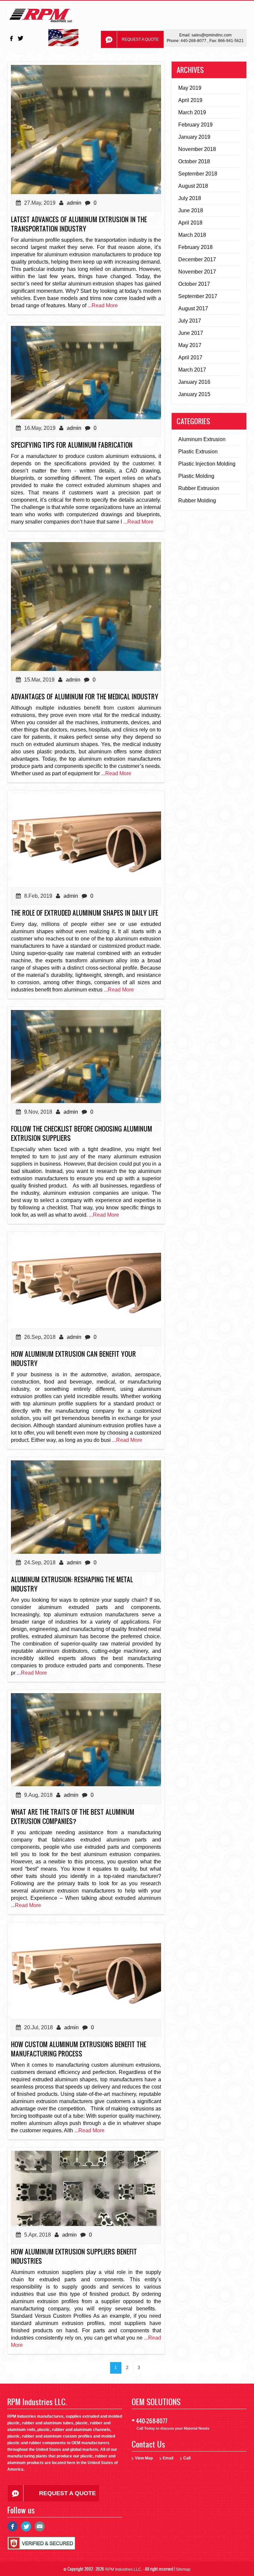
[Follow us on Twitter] (21, 38)
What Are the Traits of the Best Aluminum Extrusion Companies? (73, 1816)
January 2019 (194, 137)
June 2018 (191, 210)
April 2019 (190, 100)
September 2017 (198, 296)
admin (74, 203)
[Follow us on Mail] (40, 2529)
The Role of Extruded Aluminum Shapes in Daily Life (85, 913)
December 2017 (197, 259)
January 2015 (194, 394)
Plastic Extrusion (198, 452)
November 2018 (197, 149)
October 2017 (194, 284)
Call (187, 2458)
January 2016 (194, 382)
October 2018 (194, 161)
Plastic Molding (196, 476)
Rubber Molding (197, 501)
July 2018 (190, 198)
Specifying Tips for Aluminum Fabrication (72, 445)
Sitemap (183, 2569)
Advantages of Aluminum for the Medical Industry (85, 696)
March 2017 (192, 370)
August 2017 (193, 308)
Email (168, 2458)
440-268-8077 (194, 41)
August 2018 (193, 186)
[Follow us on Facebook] (12, 38)
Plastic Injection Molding (207, 464)
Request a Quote (140, 39)
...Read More (103, 305)
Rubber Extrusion (199, 488)
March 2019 (192, 112)
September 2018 (198, 174)
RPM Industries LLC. (124, 2569)
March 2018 (192, 235)
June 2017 (191, 333)
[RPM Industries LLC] (40, 17)
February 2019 (195, 125)
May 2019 (190, 88)
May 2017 (190, 345)
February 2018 (195, 247)
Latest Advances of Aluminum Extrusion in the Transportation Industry (79, 224)
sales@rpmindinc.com (212, 35)
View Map (144, 2458)
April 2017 (190, 357)
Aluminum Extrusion (202, 439)
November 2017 (197, 272)
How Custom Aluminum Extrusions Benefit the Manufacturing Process (79, 2049)
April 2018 (190, 223)
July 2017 (190, 321)
